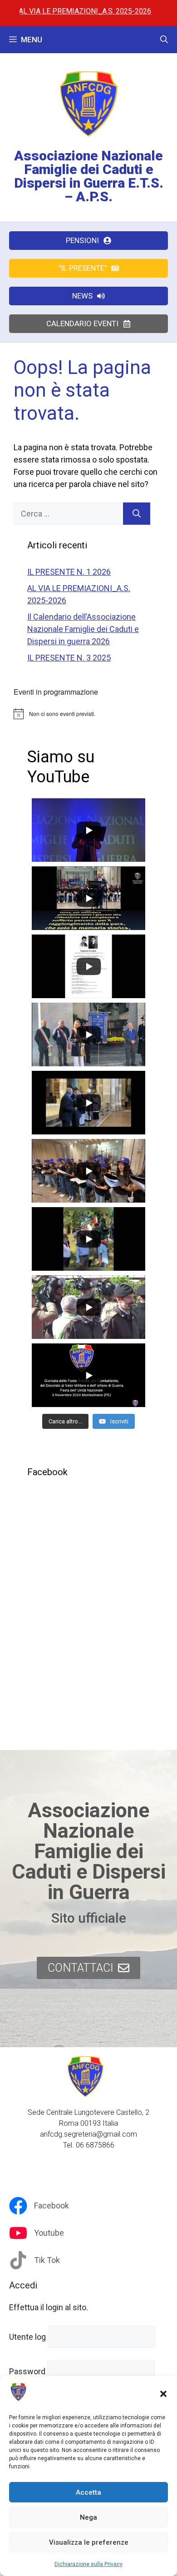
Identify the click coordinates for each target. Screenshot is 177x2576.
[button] (163, 2394)
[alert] (88, 714)
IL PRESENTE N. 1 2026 (69, 572)
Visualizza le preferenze (89, 2542)
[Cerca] (137, 514)
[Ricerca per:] (68, 514)
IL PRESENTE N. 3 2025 (69, 658)
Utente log (27, 2337)
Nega (88, 2517)
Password (27, 2371)
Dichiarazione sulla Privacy (88, 2564)
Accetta (88, 2492)
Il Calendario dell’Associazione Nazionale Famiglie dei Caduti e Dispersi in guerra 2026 (83, 629)
